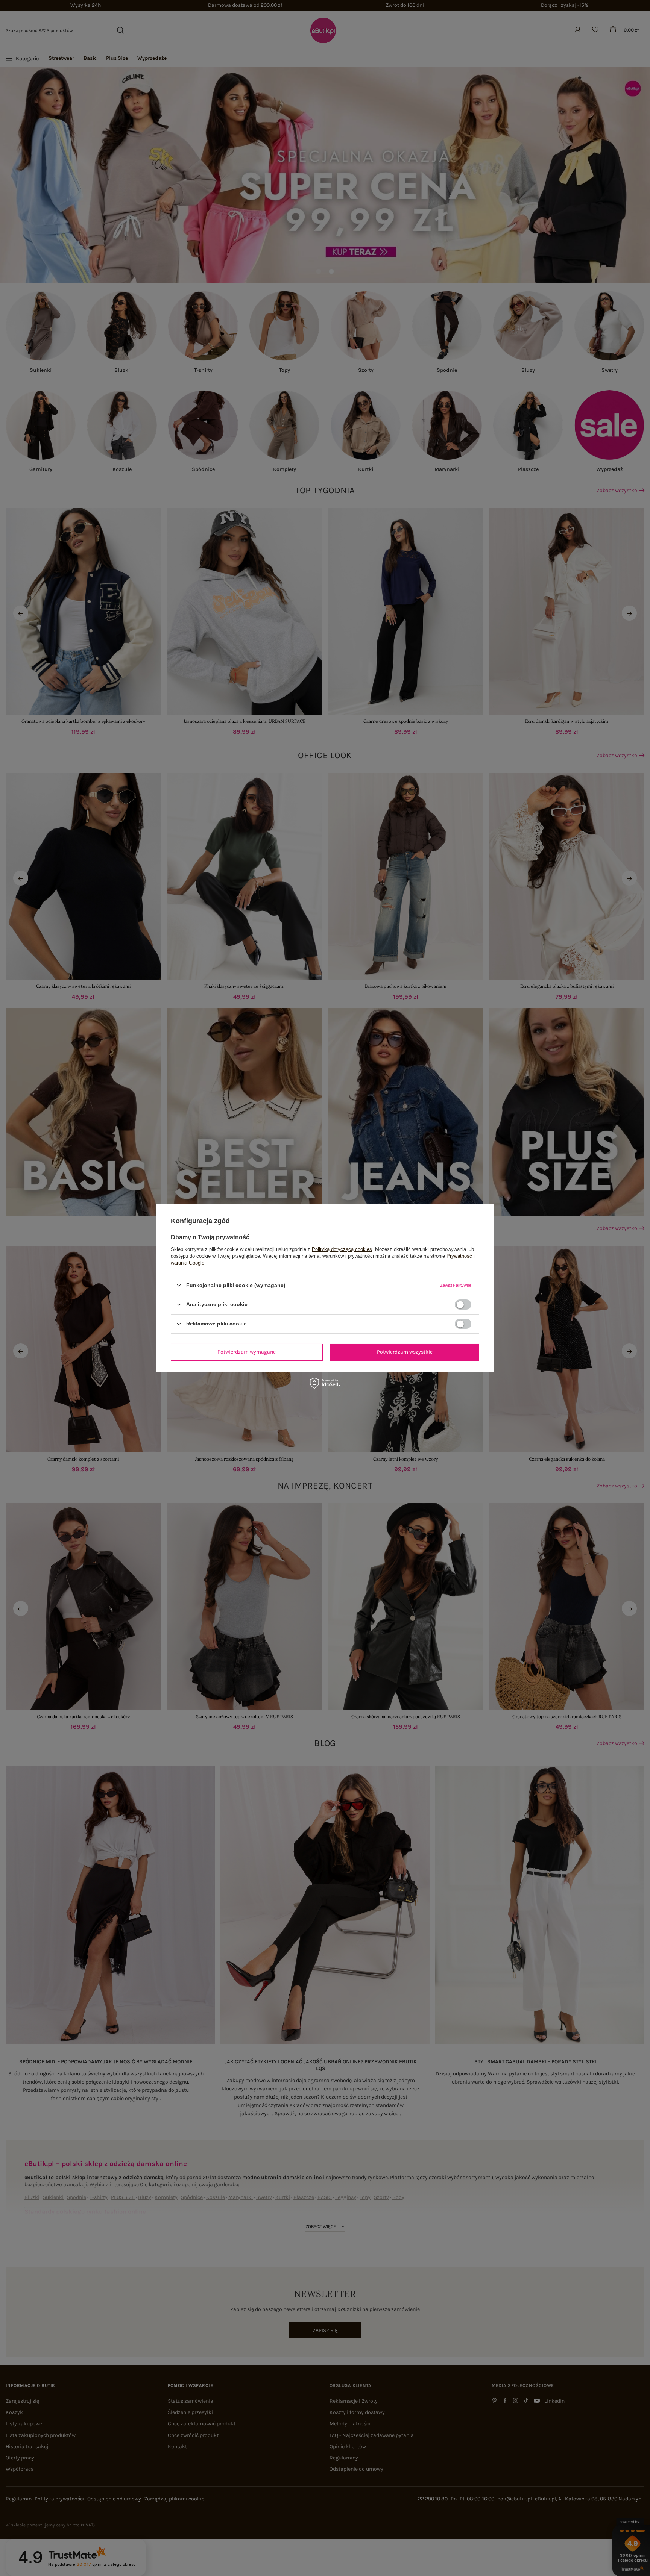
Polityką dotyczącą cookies (342, 1249)
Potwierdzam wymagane (247, 1352)
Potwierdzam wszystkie (405, 1352)
